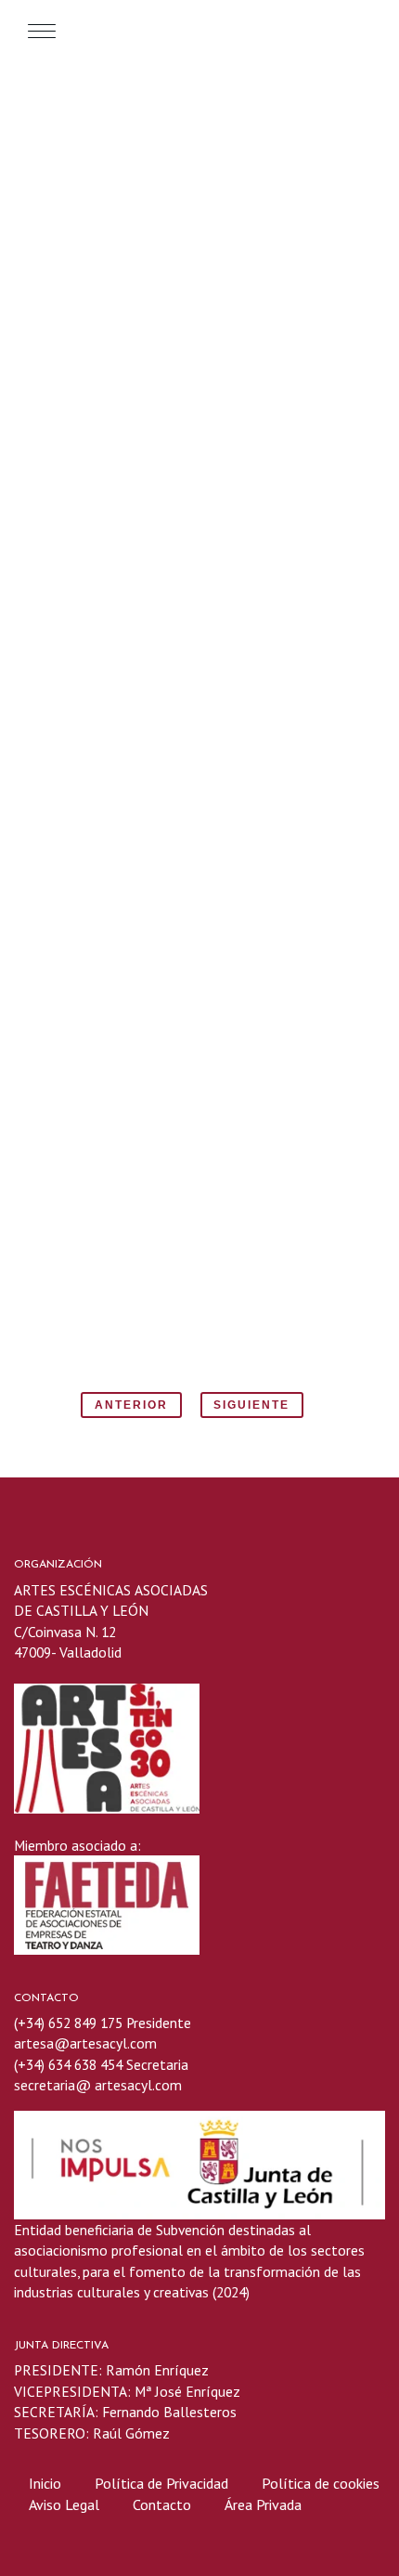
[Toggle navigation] (42, 31)
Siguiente (251, 1405)
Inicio (45, 2483)
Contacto (162, 2504)
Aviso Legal (64, 2504)
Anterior (131, 1405)
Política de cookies (321, 2483)
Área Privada (263, 2504)
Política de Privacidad (163, 2483)
